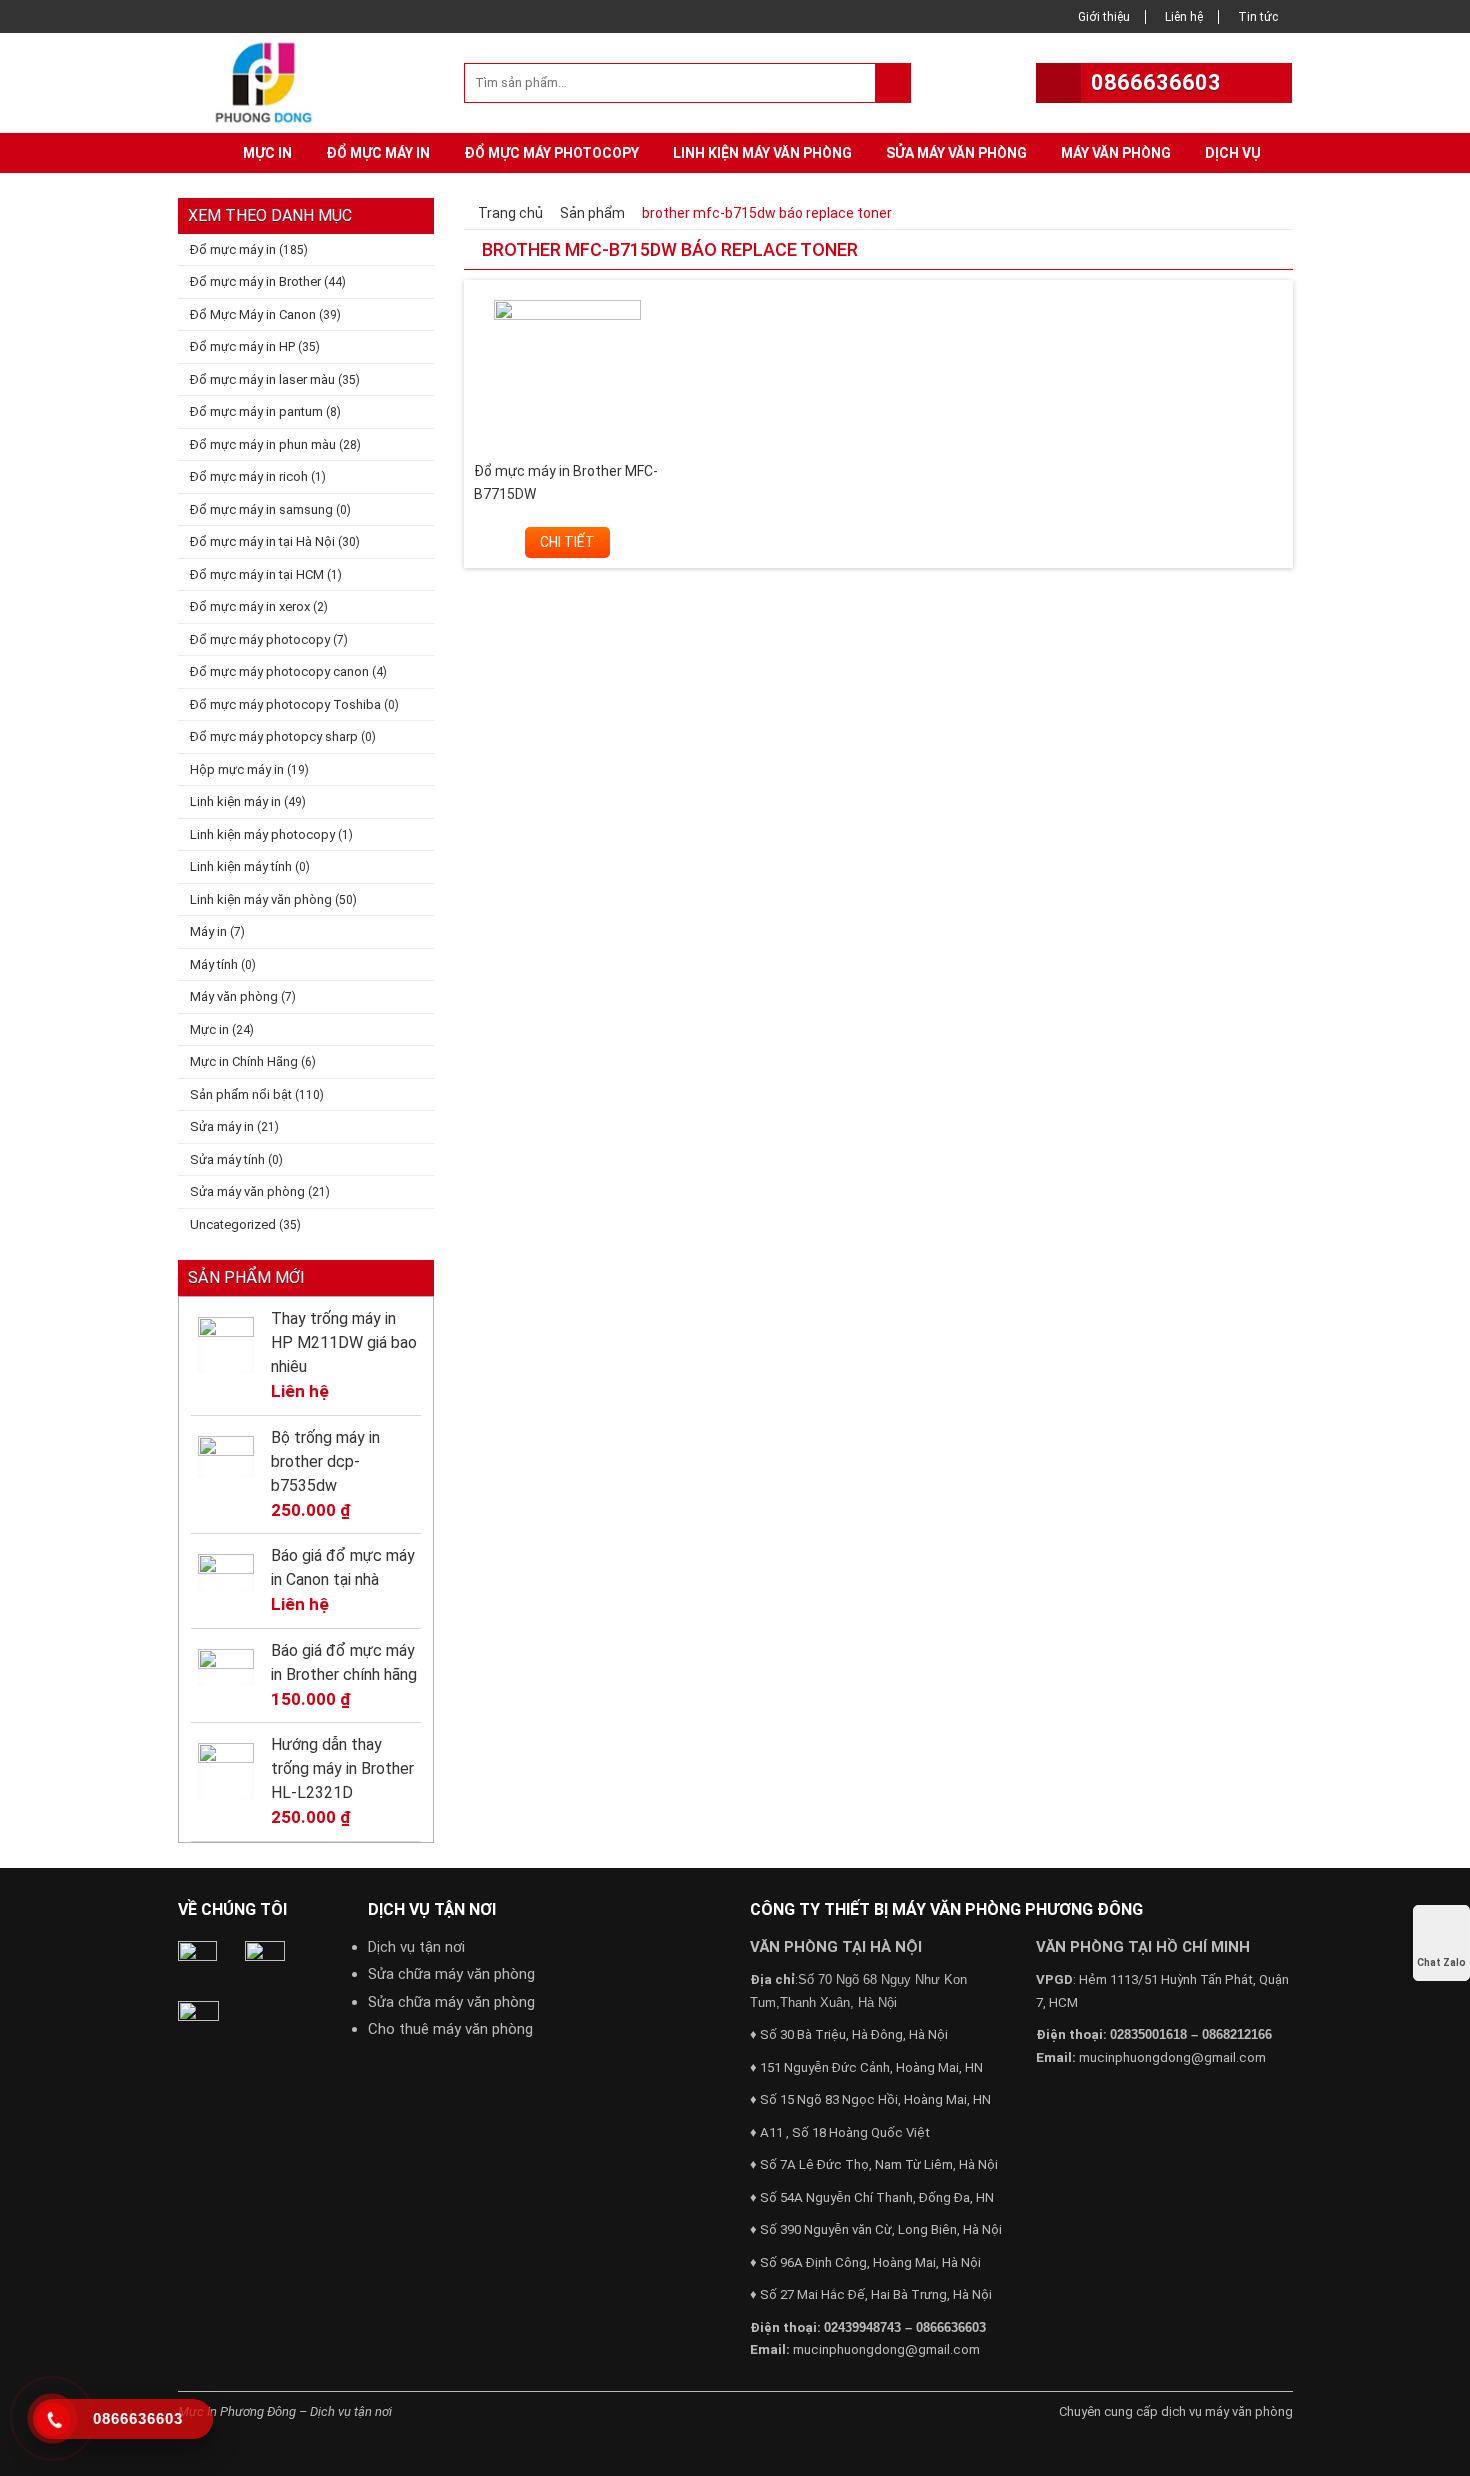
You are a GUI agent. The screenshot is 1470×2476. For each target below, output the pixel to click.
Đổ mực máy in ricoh (249, 476)
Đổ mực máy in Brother (255, 281)
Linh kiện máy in (235, 801)
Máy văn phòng (1116, 153)
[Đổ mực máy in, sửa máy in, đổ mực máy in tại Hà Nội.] (269, 81)
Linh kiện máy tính (241, 866)
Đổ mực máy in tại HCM (257, 574)
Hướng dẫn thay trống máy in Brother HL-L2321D (342, 1768)
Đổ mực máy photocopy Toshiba (285, 704)
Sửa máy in (222, 1126)
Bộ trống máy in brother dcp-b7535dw (325, 1461)
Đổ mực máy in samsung (261, 509)
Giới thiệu (1104, 17)
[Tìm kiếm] (892, 83)
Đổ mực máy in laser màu (262, 379)
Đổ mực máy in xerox (250, 606)
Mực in (267, 153)
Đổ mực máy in (378, 153)
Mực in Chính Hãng (244, 1061)
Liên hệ (1184, 17)
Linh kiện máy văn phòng (762, 153)
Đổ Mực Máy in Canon (253, 314)
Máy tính (214, 964)
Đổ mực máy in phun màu (263, 444)
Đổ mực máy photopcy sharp (274, 736)
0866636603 (1156, 82)
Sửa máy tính (227, 1159)
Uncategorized (233, 1224)
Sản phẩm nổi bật (241, 1094)
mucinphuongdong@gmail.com (886, 2349)
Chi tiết (567, 542)
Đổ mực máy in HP (242, 346)
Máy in (208, 931)
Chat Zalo (1441, 1962)
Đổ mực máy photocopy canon (279, 671)
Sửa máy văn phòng (956, 153)
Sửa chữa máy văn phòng (451, 1974)
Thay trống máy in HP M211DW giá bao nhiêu (344, 1342)
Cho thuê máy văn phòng (450, 2029)
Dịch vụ (1233, 153)
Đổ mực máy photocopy (551, 153)
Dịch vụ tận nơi (416, 1947)
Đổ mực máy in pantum (256, 411)
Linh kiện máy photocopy (262, 834)
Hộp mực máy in (237, 769)
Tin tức (1258, 17)
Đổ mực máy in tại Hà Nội (262, 541)
